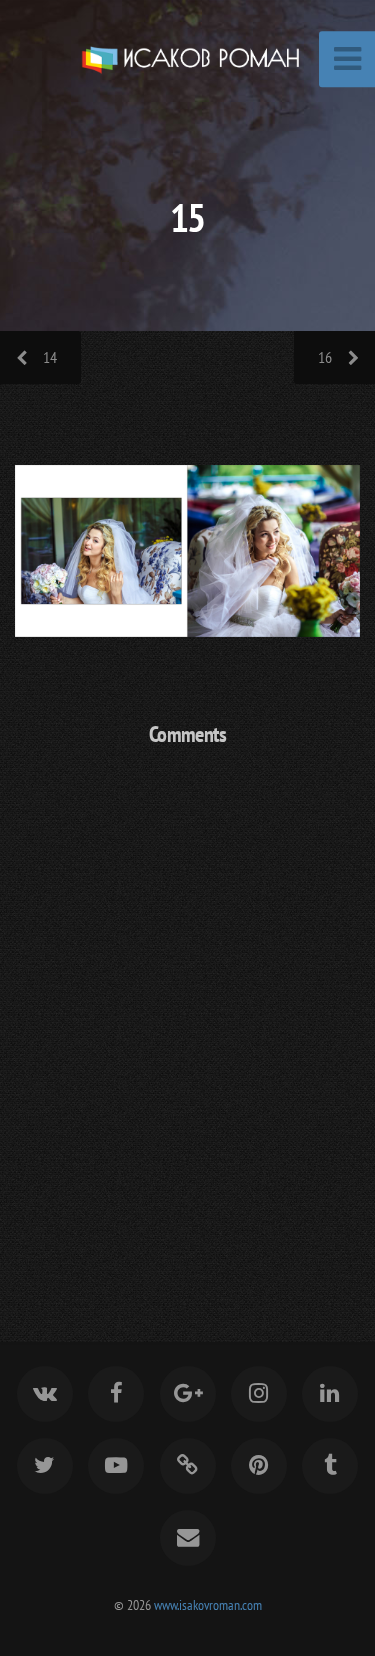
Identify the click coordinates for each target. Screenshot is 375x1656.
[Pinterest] (259, 1466)
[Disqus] (187, 1022)
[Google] (187, 1394)
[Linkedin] (330, 1394)
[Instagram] (259, 1394)
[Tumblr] (330, 1466)
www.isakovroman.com (208, 1604)
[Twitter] (45, 1466)
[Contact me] (187, 1538)
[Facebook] (116, 1394)
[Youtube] (116, 1466)
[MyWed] (187, 1466)
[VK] (45, 1394)
